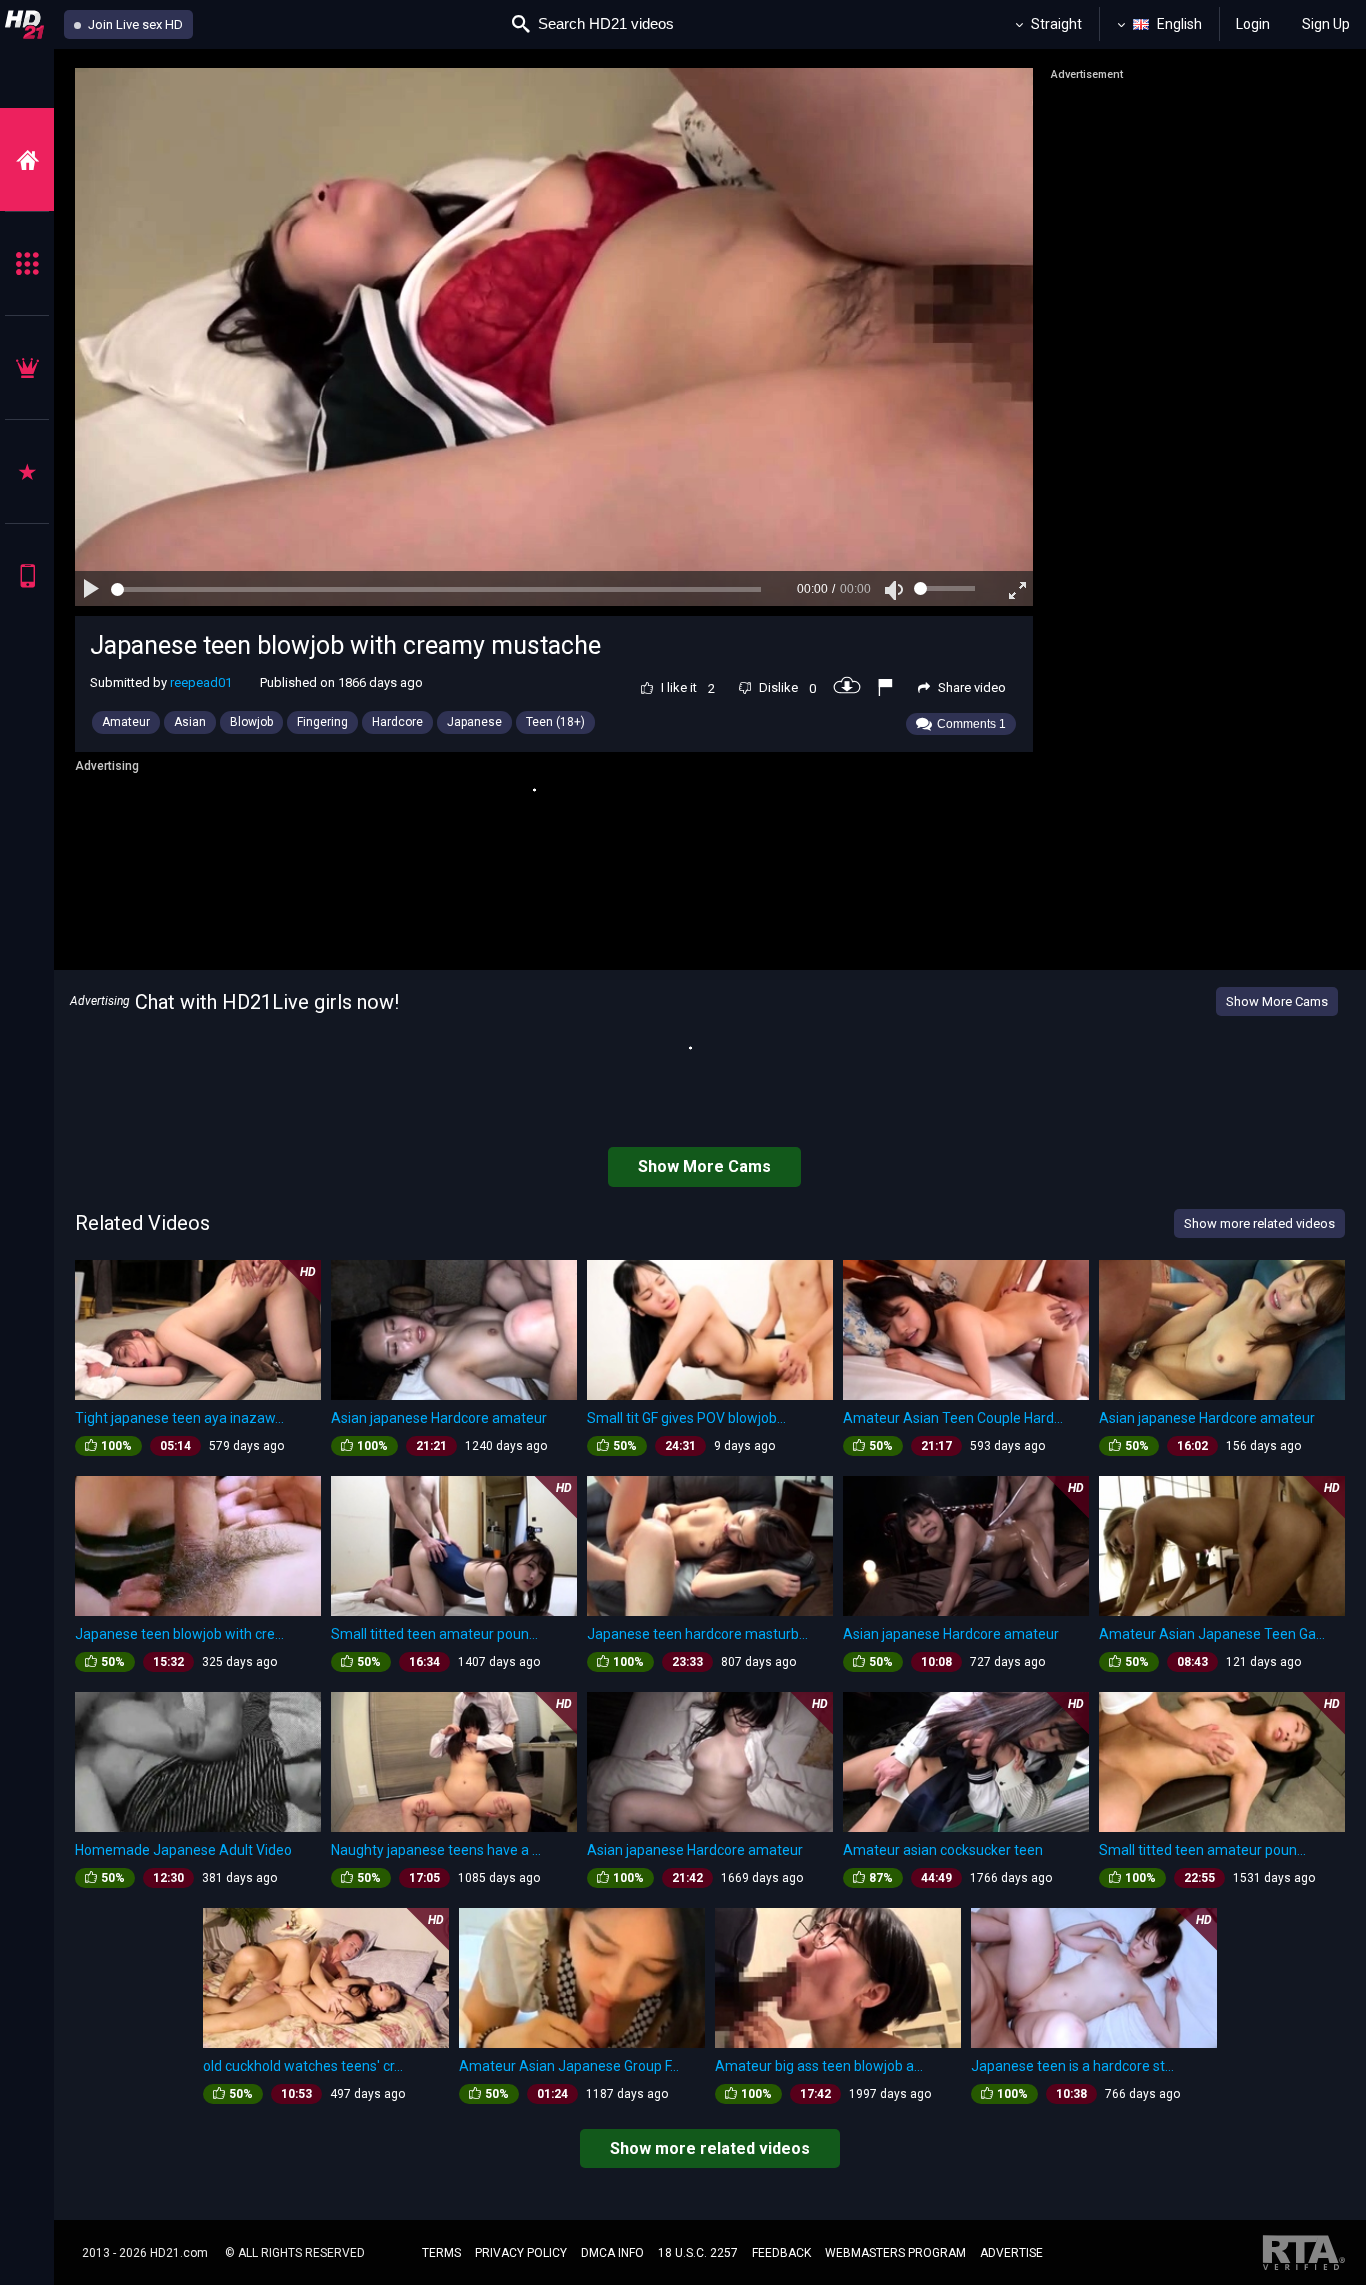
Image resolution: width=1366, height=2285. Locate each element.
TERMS (441, 2253)
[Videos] (27, 159)
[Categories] (27, 263)
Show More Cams (1277, 1001)
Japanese (474, 722)
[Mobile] (27, 575)
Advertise (1011, 2253)
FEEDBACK (781, 2253)
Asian (190, 722)
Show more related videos (710, 2148)
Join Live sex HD (134, 24)
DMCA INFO (612, 2253)
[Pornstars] (27, 471)
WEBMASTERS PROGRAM (895, 2253)
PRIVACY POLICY (521, 2253)
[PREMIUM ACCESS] (27, 367)
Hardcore (397, 722)
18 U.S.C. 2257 (698, 2253)
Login (1253, 24)
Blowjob (251, 722)
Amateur (126, 722)
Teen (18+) (555, 722)
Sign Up (1326, 24)
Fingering (322, 722)
